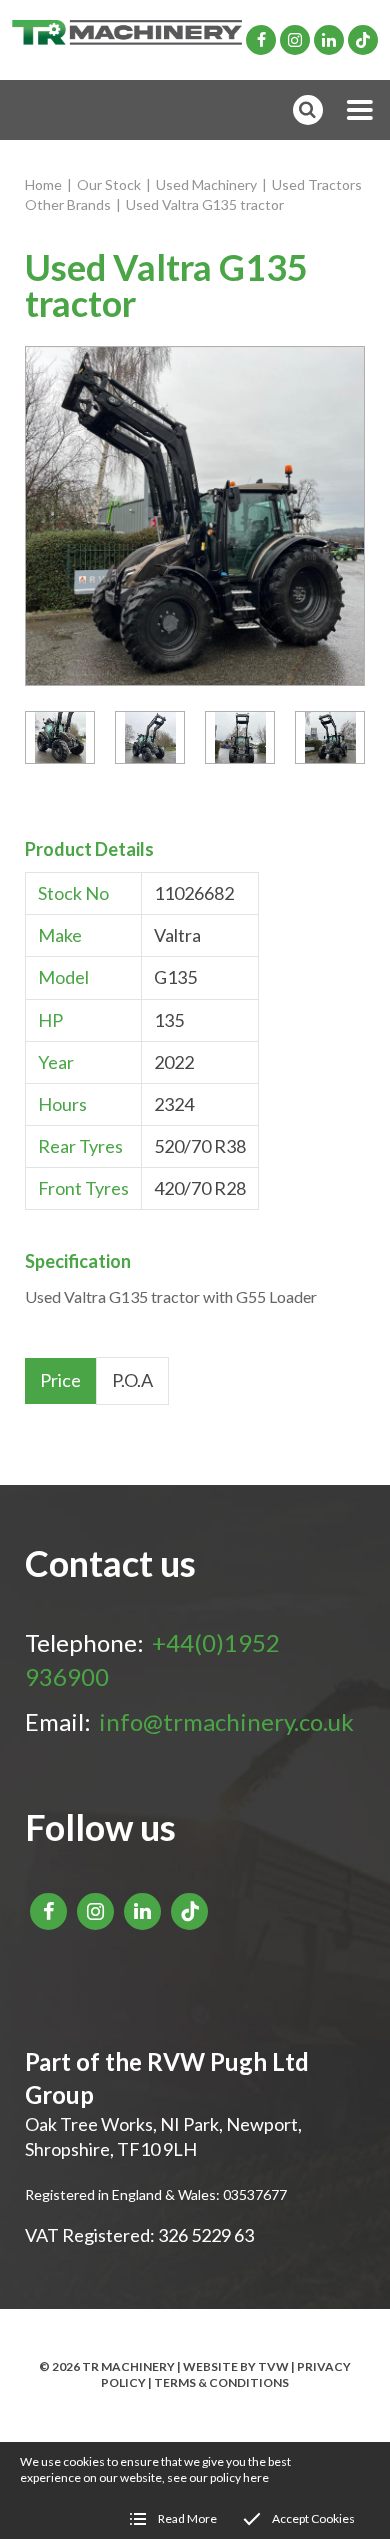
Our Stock (109, 184)
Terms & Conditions (221, 2382)
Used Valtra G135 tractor (205, 204)
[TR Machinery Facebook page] (261, 40)
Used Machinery (206, 184)
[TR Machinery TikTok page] (363, 40)
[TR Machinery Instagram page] (295, 40)
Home (43, 184)
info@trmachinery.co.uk (226, 1721)
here (256, 2477)
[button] (360, 110)
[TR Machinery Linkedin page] (329, 40)
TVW (273, 2366)
